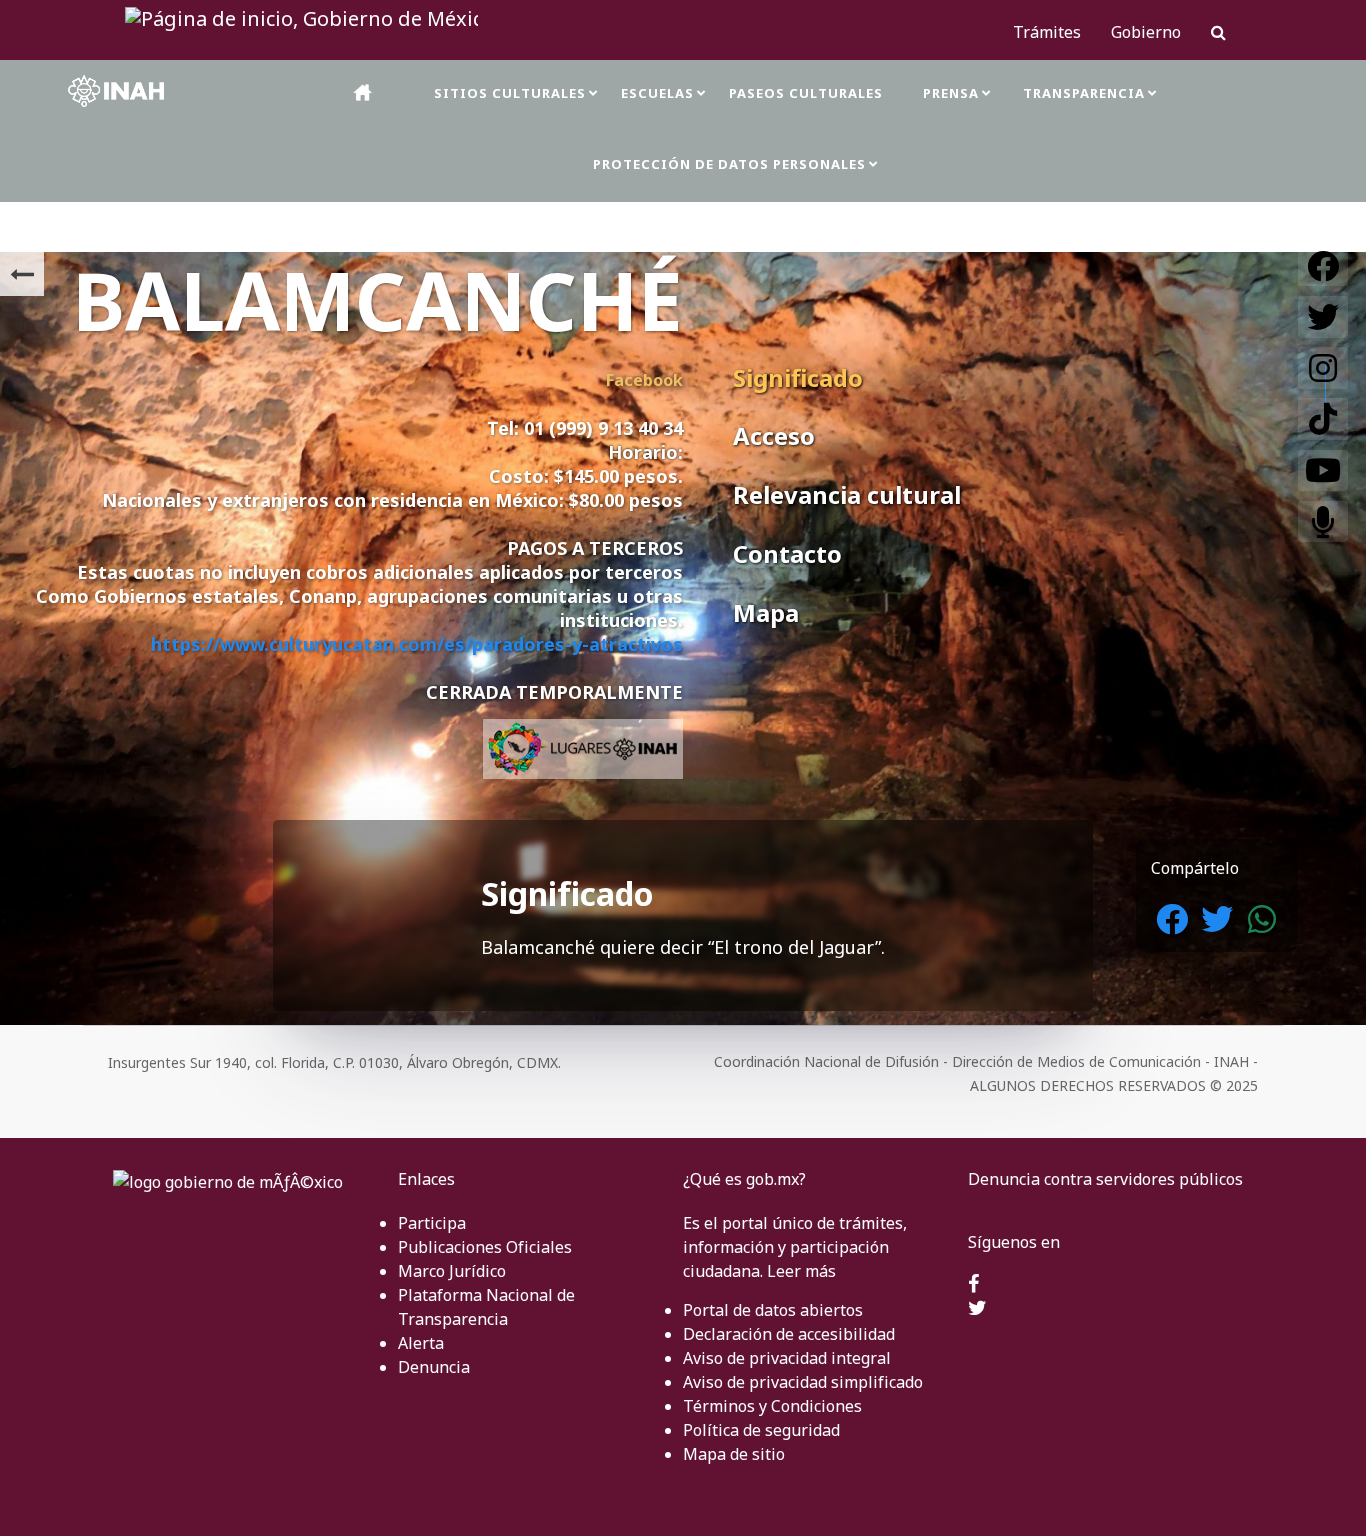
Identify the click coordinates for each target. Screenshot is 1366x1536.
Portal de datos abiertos (773, 1310)
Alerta (421, 1343)
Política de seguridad (761, 1430)
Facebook (644, 380)
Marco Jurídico (452, 1271)
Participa (432, 1223)
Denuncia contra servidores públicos (1105, 1179)
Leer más (801, 1271)
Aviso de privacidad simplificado (803, 1382)
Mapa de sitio (734, 1454)
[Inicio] (364, 92)
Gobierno (1146, 32)
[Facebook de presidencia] (973, 1285)
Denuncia (434, 1367)
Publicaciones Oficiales (485, 1247)
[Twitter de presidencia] (977, 1309)
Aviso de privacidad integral (787, 1358)
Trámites (1047, 32)
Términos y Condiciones (772, 1406)
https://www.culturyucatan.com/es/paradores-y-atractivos (417, 644)
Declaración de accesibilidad (789, 1334)
